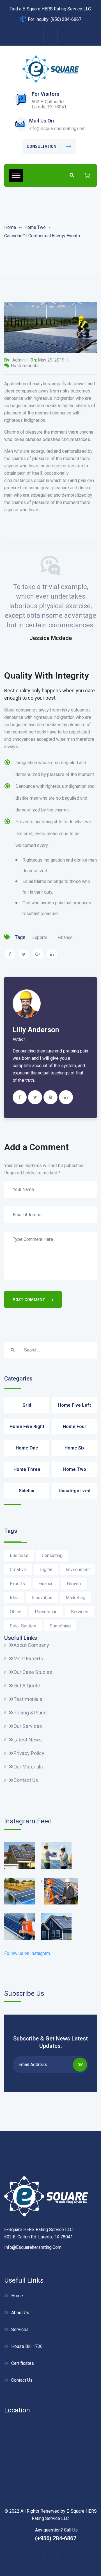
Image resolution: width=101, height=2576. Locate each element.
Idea (14, 1598)
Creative (18, 1570)
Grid (27, 1405)
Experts (40, 937)
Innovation (42, 1598)
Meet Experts (28, 1659)
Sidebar (27, 1491)
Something (60, 1626)
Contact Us (26, 1780)
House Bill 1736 (27, 2346)
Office (16, 1612)
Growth (74, 1584)
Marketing (75, 1598)
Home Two (35, 227)
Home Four (75, 1427)
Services (80, 1612)
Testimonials (28, 1699)
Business (19, 1555)
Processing (46, 1612)
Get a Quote (27, 1686)
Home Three (27, 1469)
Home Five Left (74, 1405)
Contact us (22, 2380)
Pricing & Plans (30, 1713)
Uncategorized (74, 1491)
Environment (78, 1570)
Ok (80, 2065)
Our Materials (28, 1767)
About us (20, 2313)
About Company (31, 1645)
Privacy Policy (29, 1753)
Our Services (28, 1726)
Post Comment (29, 1300)
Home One (27, 1448)
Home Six (74, 1448)
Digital (46, 1570)
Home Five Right (27, 1427)
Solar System (23, 1626)
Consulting (52, 1555)
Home (10, 227)
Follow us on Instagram (27, 1953)
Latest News (28, 1740)
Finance (65, 937)
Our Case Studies (33, 1672)
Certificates (23, 2363)
